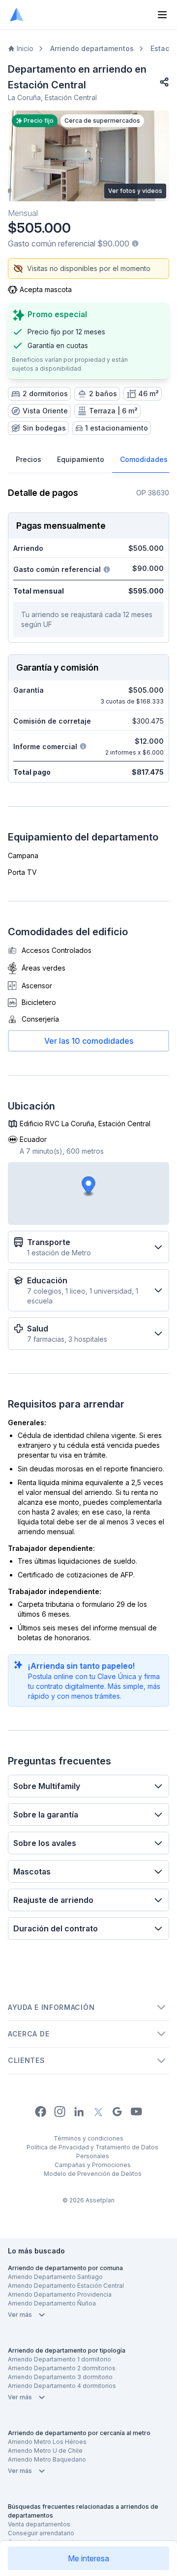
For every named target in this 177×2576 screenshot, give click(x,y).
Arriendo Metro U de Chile (45, 2451)
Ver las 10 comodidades (89, 1041)
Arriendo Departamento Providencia (60, 2294)
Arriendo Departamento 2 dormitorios (62, 2368)
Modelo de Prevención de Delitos (93, 2174)
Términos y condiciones (88, 2138)
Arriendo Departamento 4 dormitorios (62, 2386)
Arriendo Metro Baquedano (47, 2459)
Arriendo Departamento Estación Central (66, 2286)
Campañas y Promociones (93, 2165)
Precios (29, 459)
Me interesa (88, 2558)
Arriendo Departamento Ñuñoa (52, 2303)
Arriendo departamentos (92, 48)
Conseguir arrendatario (41, 2533)
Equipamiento (81, 459)
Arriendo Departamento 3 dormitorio (60, 2377)
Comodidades (144, 459)
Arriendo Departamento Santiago (55, 2277)
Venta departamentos (39, 2524)
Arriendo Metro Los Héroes (47, 2442)
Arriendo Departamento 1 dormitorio (59, 2359)
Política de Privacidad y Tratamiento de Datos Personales (92, 2152)
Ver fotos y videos (135, 191)
